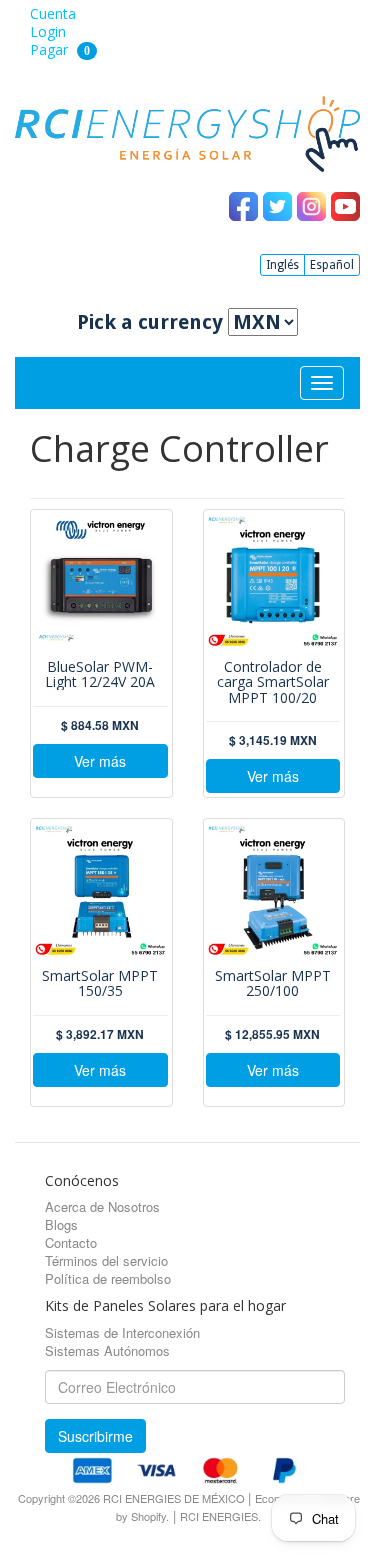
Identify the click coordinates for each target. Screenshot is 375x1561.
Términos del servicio (106, 1260)
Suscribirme (95, 1436)
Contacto (71, 1242)
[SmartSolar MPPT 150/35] (100, 890)
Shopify (148, 1516)
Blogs (61, 1224)
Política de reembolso (108, 1278)
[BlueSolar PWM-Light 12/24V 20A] (100, 581)
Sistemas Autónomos (107, 1350)
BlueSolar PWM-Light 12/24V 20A (100, 674)
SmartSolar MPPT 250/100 (273, 983)
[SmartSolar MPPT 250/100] (273, 890)
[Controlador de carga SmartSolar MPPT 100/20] (273, 581)
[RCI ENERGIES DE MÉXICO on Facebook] (246, 205)
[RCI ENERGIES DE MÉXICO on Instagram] (314, 205)
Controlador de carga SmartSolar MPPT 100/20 (273, 682)
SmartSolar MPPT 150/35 (100, 983)
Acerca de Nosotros (102, 1206)
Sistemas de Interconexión (122, 1332)
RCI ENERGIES (219, 1516)
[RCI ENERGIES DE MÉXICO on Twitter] (280, 205)
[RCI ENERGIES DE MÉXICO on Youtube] (345, 205)
